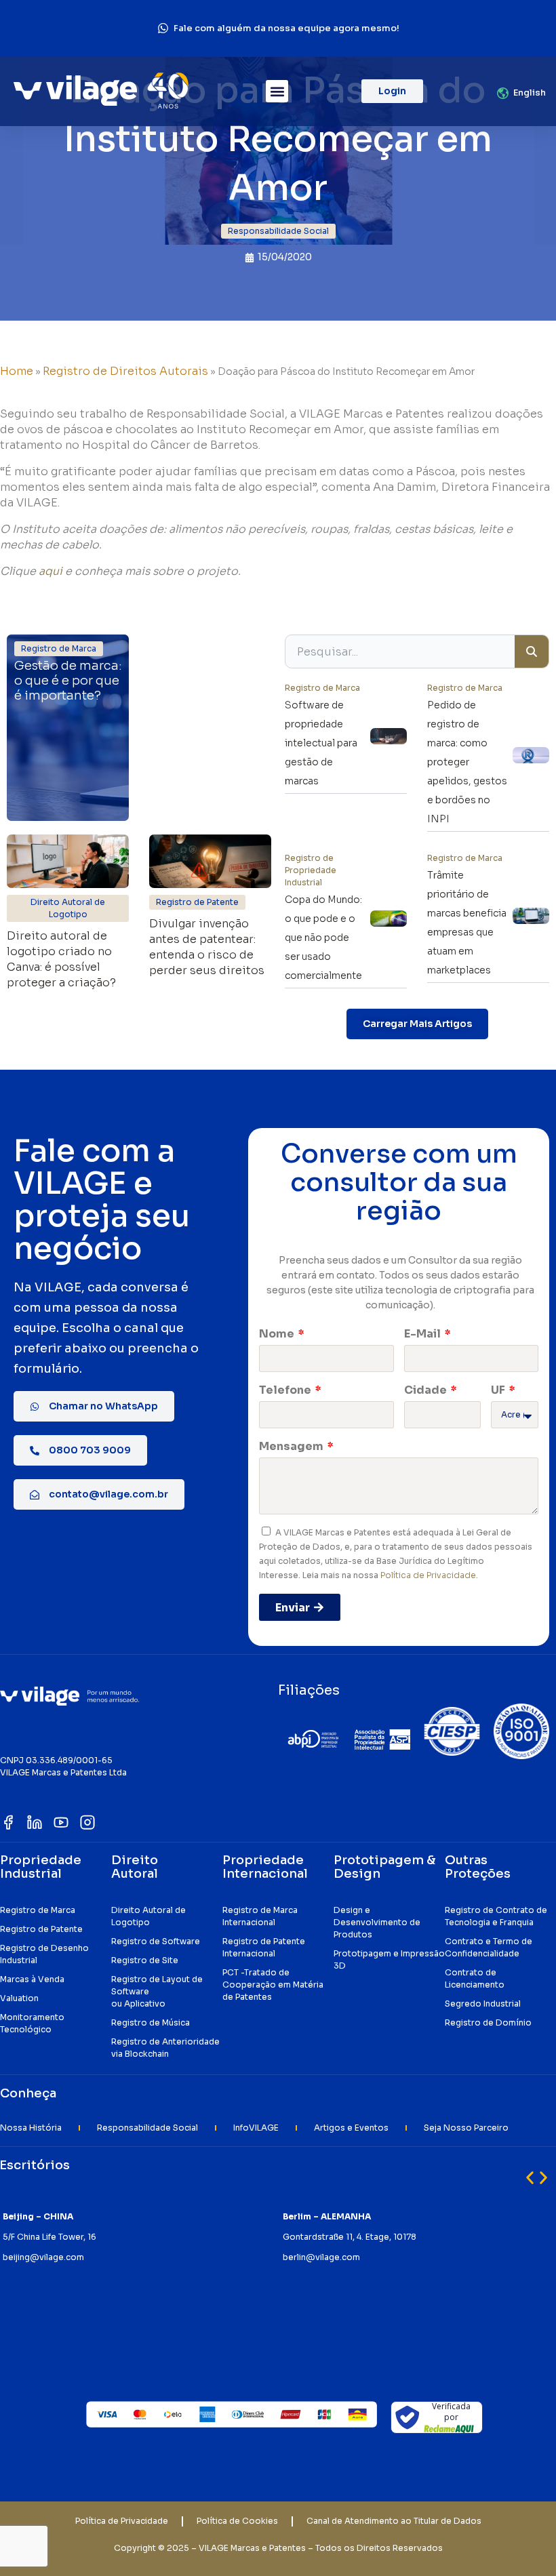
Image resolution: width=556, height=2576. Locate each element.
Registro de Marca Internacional (260, 1916)
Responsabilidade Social (147, 2128)
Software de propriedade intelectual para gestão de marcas (321, 743)
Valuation (19, 1998)
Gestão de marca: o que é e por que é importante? (68, 681)
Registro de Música (151, 2022)
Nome (278, 1334)
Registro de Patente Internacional (264, 1947)
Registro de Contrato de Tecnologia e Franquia (496, 1916)
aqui (51, 571)
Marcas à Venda (32, 1979)
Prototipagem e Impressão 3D (389, 1959)
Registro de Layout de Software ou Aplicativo (157, 1991)
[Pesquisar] (532, 651)
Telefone (286, 1390)
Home (17, 371)
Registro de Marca (38, 1910)
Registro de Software (156, 1941)
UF (499, 1390)
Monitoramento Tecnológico (32, 2023)
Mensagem (292, 1446)
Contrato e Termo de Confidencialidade (489, 1947)
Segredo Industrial (483, 2004)
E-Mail (423, 1334)
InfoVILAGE (256, 2128)
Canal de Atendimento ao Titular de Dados (394, 2521)
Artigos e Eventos (351, 2128)
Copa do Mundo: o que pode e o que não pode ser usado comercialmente (323, 938)
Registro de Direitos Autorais (125, 371)
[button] (277, 91)
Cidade (426, 1390)
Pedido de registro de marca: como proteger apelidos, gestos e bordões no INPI (467, 762)
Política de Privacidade (428, 1575)
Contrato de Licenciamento (475, 1978)
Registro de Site (145, 1960)
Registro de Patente (41, 1929)
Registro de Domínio (488, 2022)
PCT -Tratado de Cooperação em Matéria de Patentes (273, 1985)
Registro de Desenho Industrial (44, 1954)
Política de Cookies (237, 2521)
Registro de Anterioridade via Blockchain (165, 2048)
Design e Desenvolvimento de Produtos (377, 1922)
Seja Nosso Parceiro (466, 2128)
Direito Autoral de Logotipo (148, 1916)
